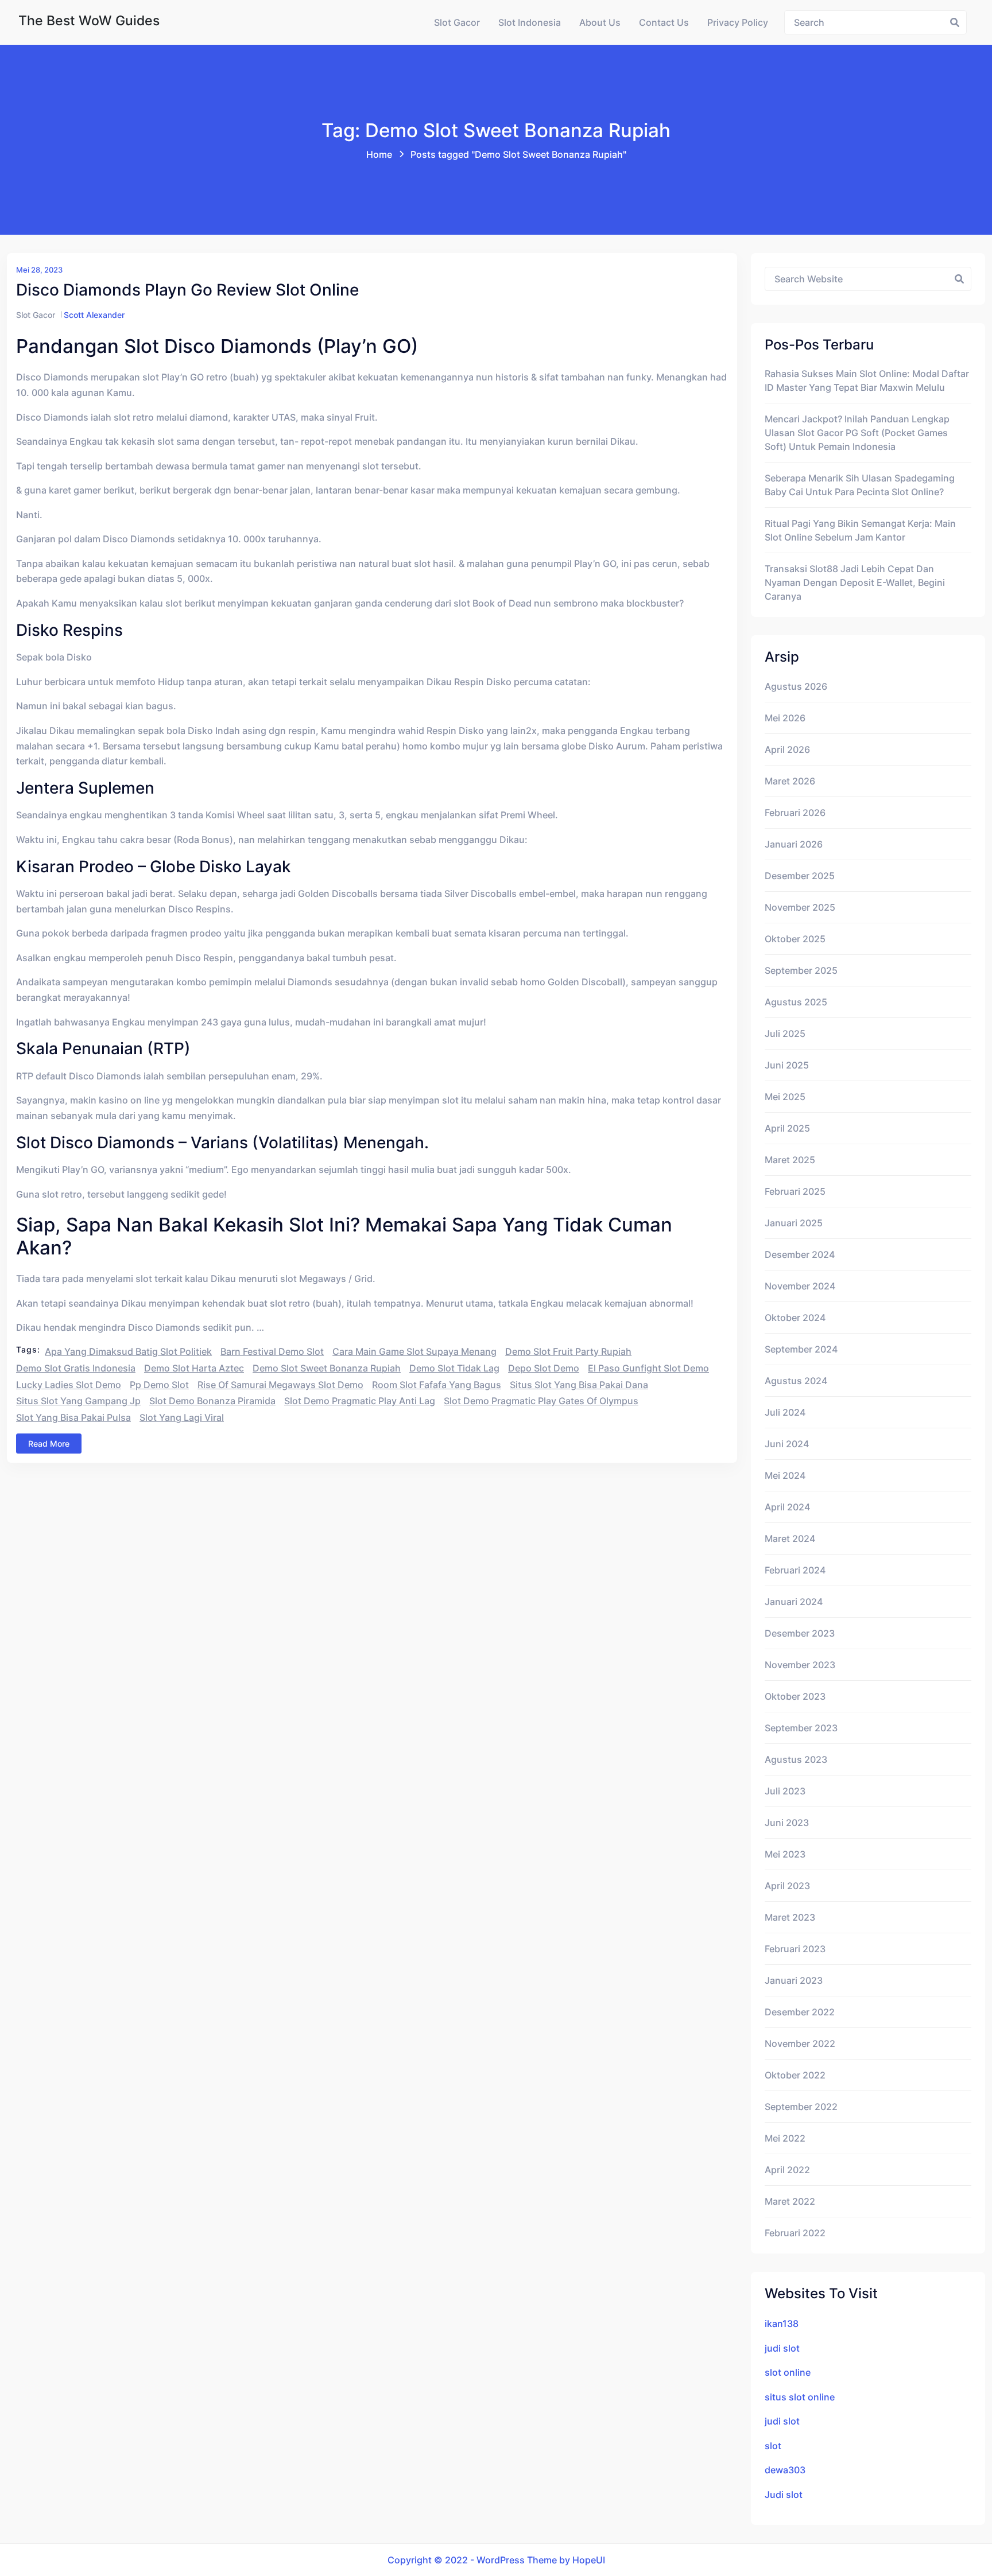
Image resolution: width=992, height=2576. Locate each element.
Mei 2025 (785, 1097)
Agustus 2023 (796, 1759)
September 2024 (801, 1349)
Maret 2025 (790, 1160)
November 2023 (800, 1665)
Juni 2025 (787, 1065)
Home (379, 154)
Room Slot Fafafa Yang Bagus (437, 1385)
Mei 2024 (785, 1475)
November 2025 (800, 907)
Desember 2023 (800, 1633)
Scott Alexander (94, 315)
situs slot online (800, 2397)
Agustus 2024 (796, 1381)
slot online (788, 2372)
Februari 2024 (795, 1570)
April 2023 (787, 1886)
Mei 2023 (785, 1854)
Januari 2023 (794, 1980)
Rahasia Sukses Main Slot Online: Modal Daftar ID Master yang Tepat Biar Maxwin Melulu (867, 380)
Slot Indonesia (530, 22)
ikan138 (782, 2324)
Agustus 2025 (796, 1002)
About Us (600, 22)
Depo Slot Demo (544, 1368)
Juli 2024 (785, 1412)
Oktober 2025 (795, 939)
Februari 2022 (795, 2233)
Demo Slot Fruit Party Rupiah (568, 1351)
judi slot (782, 2348)
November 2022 (800, 2043)
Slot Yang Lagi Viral (182, 1417)
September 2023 (801, 1728)
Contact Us (664, 22)
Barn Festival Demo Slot (272, 1351)
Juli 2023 (785, 1791)
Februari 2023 (795, 1949)
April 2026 (787, 749)
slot (773, 2446)
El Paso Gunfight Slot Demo (648, 1368)
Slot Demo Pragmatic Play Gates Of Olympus (541, 1401)
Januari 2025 (794, 1223)
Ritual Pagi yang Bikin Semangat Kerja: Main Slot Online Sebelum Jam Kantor (860, 530)
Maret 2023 (790, 1917)
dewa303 (785, 2470)
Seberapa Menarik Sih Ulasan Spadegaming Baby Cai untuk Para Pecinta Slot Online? (860, 485)
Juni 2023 (787, 1823)
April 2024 (787, 1507)
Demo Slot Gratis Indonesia (76, 1368)
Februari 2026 (795, 813)
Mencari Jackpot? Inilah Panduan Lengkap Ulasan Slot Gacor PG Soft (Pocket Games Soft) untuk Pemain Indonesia (857, 433)
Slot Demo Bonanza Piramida (212, 1401)
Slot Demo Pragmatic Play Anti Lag (360, 1401)
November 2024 (800, 1286)
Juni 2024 (787, 1444)
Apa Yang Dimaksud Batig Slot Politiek (128, 1351)
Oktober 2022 (795, 2075)
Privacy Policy (738, 22)
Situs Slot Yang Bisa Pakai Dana (579, 1385)
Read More (49, 1444)
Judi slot (784, 2495)
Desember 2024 (800, 1254)
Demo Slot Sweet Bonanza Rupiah (327, 1368)
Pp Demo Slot (159, 1385)
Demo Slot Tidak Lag (454, 1368)
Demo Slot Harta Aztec (194, 1368)
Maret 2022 (790, 2201)
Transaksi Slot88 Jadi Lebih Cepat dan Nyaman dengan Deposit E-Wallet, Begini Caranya (855, 582)
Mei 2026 (785, 718)
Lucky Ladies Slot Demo (69, 1385)
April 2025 (787, 1128)
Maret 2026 (790, 781)
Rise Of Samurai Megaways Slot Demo (280, 1385)
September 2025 (801, 970)
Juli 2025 (785, 1033)
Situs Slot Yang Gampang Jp (78, 1401)
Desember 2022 (800, 2012)
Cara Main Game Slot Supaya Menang (414, 1351)
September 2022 (801, 2107)
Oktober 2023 (795, 1696)
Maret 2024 (790, 1538)
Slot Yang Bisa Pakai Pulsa (73, 1417)
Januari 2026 (794, 844)
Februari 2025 (795, 1191)
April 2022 (787, 2170)
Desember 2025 (800, 876)
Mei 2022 (785, 2138)
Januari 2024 (794, 1602)
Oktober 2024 (795, 1318)
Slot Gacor (457, 22)
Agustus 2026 (796, 686)
